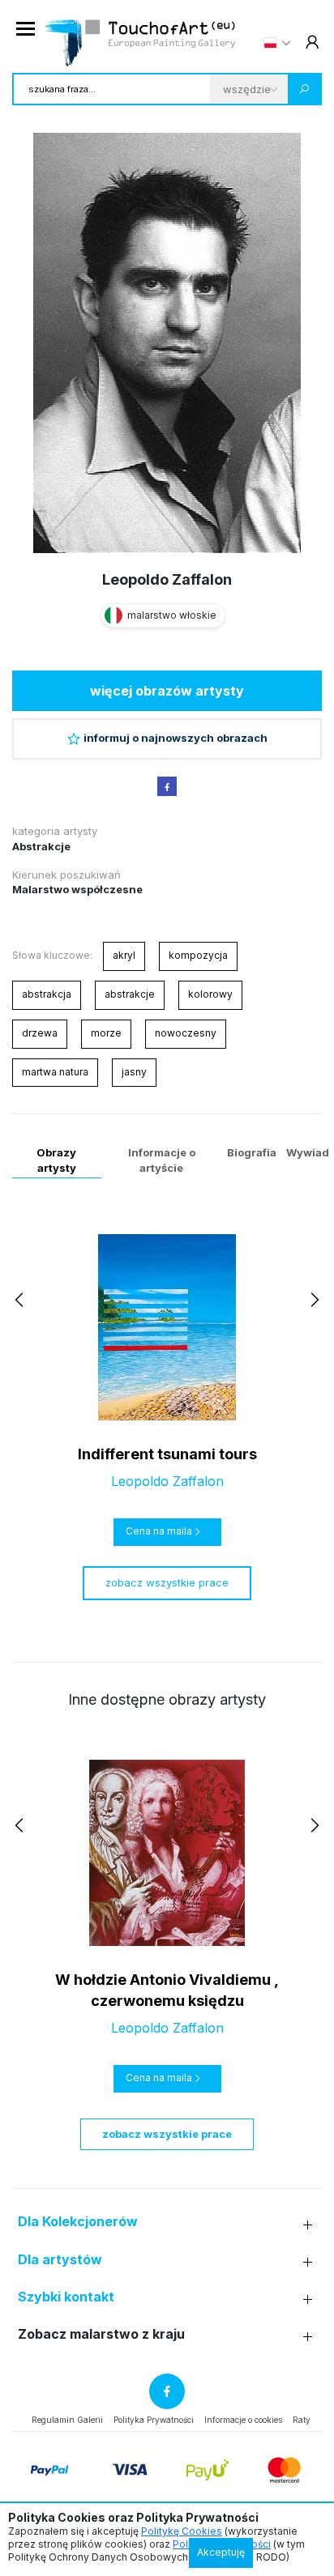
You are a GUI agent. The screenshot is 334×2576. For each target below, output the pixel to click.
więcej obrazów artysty (167, 691)
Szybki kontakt (66, 2297)
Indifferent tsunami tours (167, 1454)
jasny (134, 1072)
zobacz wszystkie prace (167, 1582)
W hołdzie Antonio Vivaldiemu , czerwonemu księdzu (167, 1990)
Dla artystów (60, 2260)
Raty (302, 2420)
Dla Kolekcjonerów (78, 2222)
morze (106, 1033)
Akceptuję (221, 2552)
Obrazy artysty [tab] (56, 1160)
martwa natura (55, 1072)
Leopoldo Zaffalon (167, 579)
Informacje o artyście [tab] (162, 1160)
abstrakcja (47, 994)
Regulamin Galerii (67, 2420)
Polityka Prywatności (154, 2420)
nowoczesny (186, 1033)
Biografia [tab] (252, 1152)
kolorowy (210, 994)
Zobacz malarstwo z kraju (101, 2334)
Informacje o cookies (243, 2420)
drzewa (40, 1033)
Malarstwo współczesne (77, 889)
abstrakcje (130, 994)
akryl (124, 955)
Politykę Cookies (182, 2531)
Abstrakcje (41, 846)
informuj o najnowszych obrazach (176, 738)
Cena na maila (159, 1531)
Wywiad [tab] (308, 1152)
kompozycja (198, 955)
